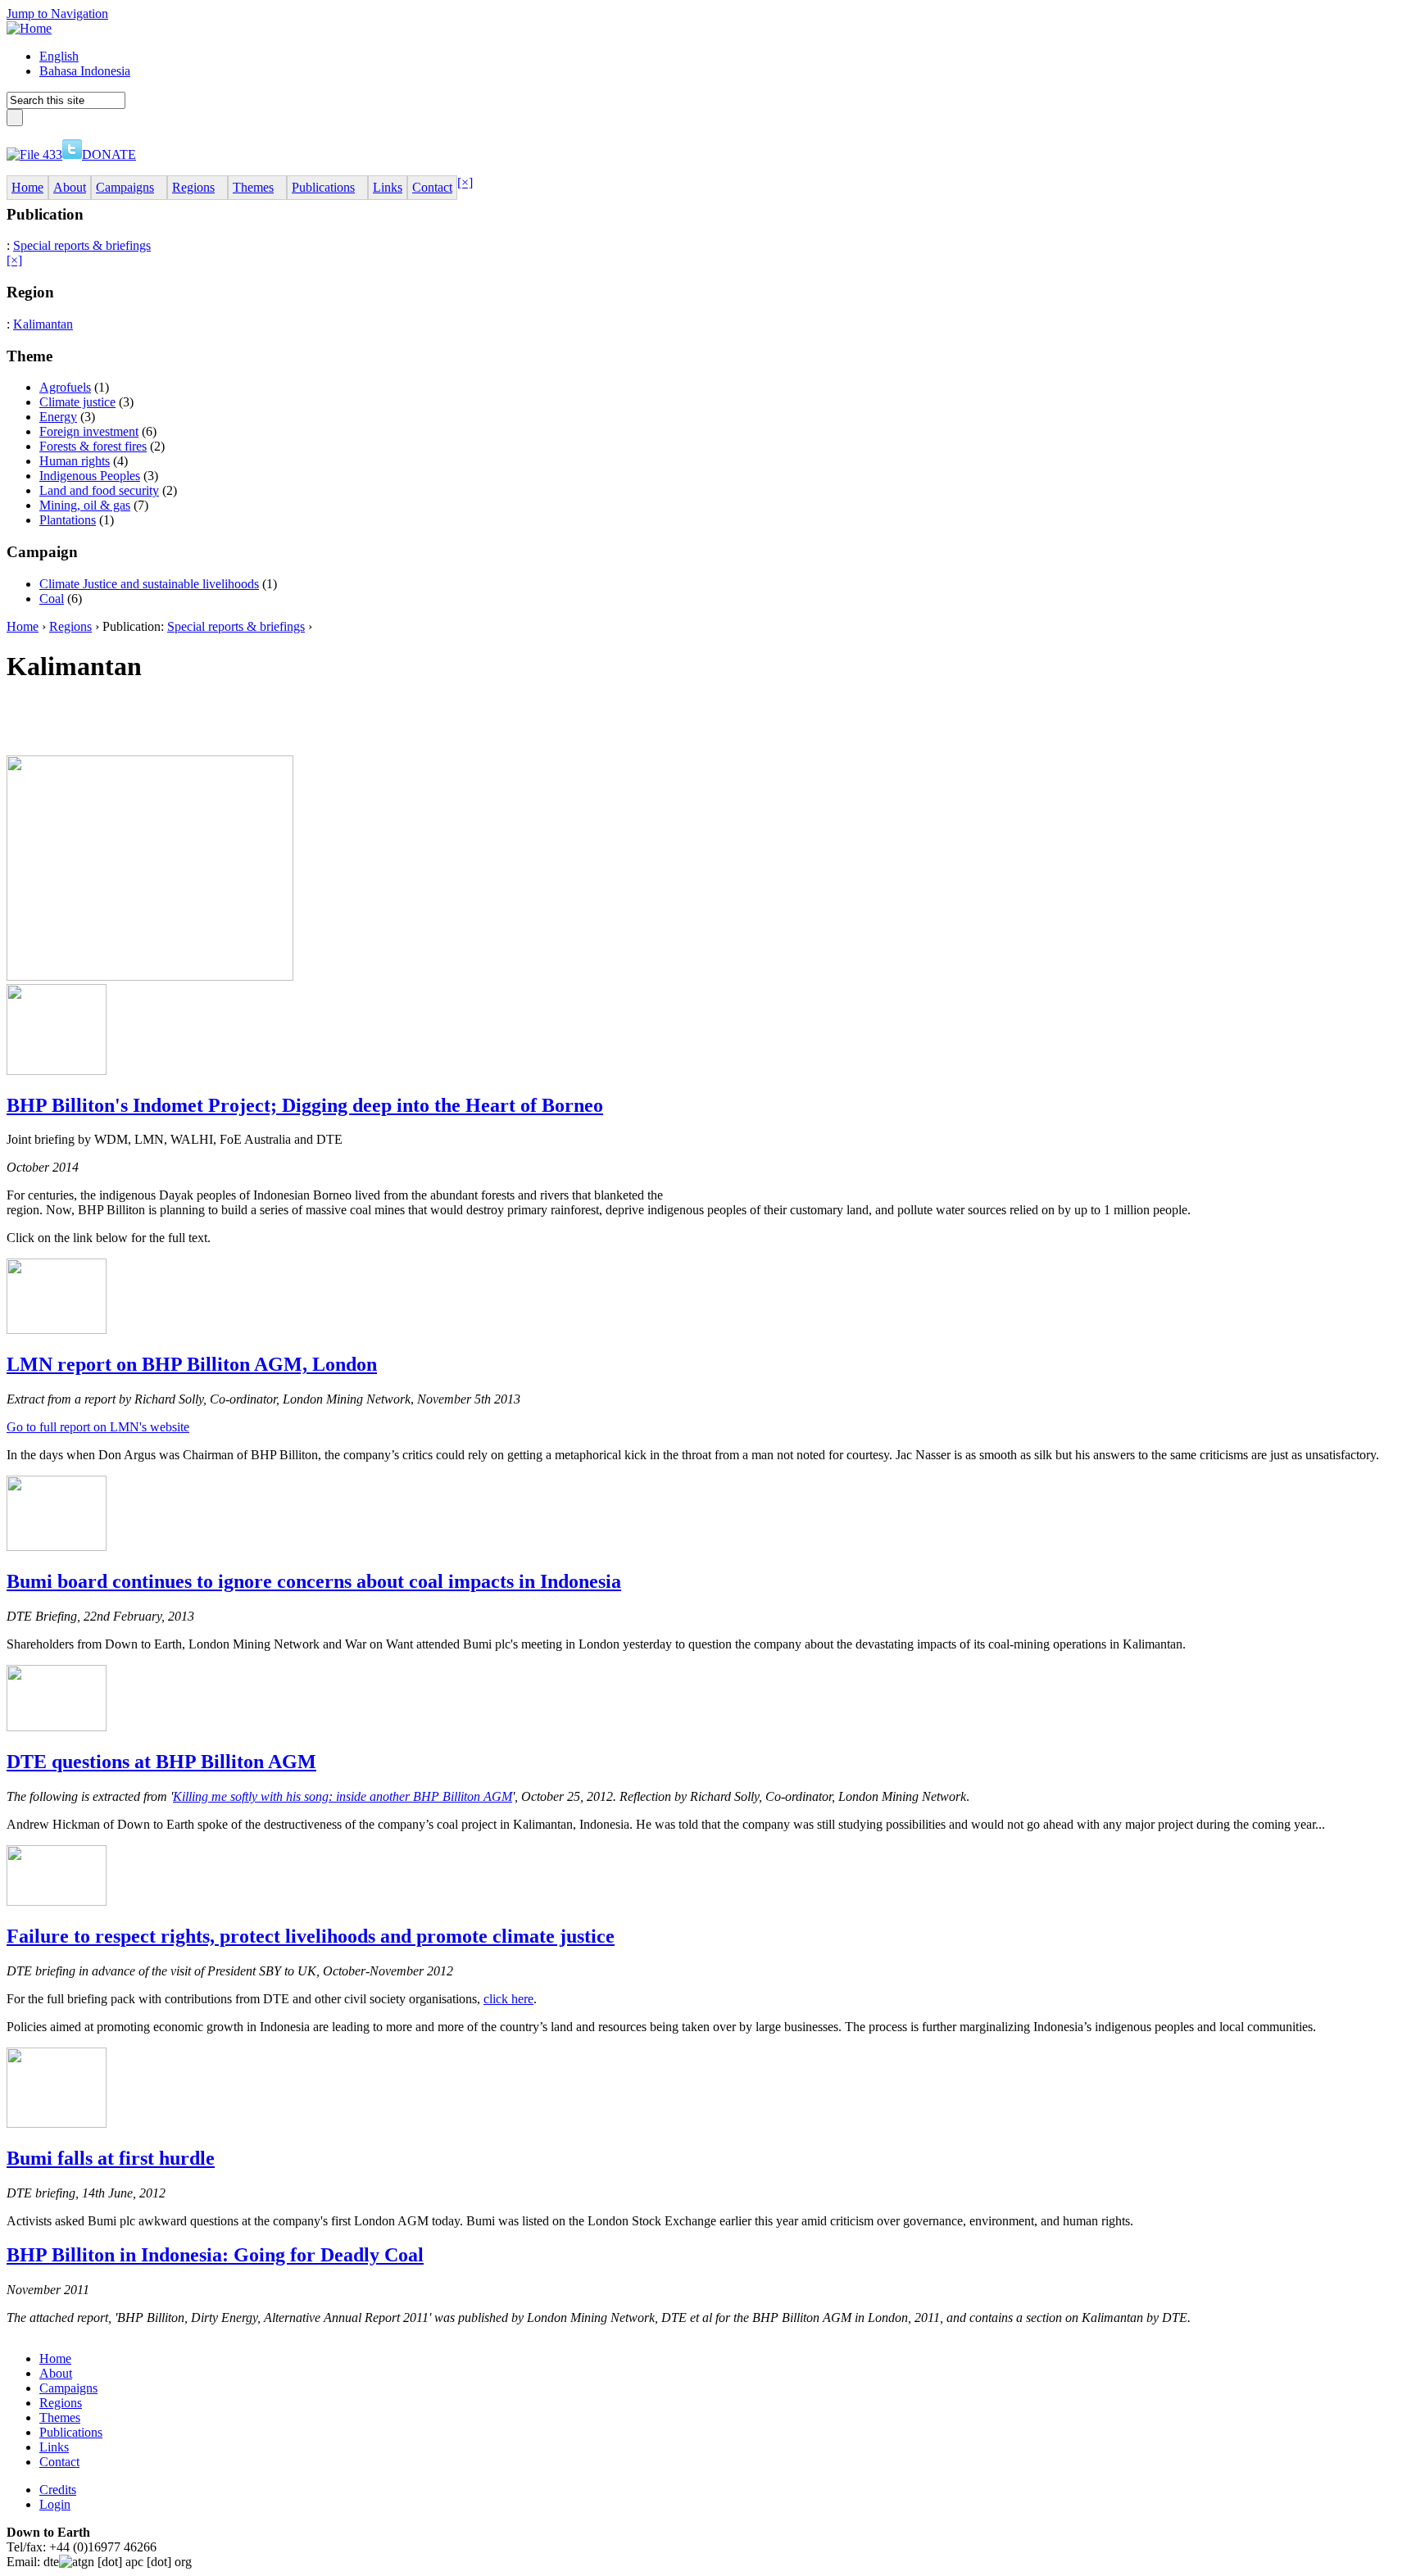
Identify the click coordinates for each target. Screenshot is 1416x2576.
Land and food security (99, 490)
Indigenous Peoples (90, 476)
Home (23, 626)
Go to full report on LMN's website (98, 1427)
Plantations (68, 520)
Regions (70, 626)
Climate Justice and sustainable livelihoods (149, 584)
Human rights (75, 461)
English (59, 56)
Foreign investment (89, 431)
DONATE (109, 154)
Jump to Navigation (57, 14)
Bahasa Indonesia (85, 71)
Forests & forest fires (93, 446)
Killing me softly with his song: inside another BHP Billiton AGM (343, 1796)
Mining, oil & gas (85, 505)
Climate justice (77, 402)
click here (508, 1999)
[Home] (29, 28)
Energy (58, 417)
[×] (465, 182)
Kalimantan (43, 324)
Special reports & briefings (82, 245)
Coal (52, 599)
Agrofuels (65, 387)
